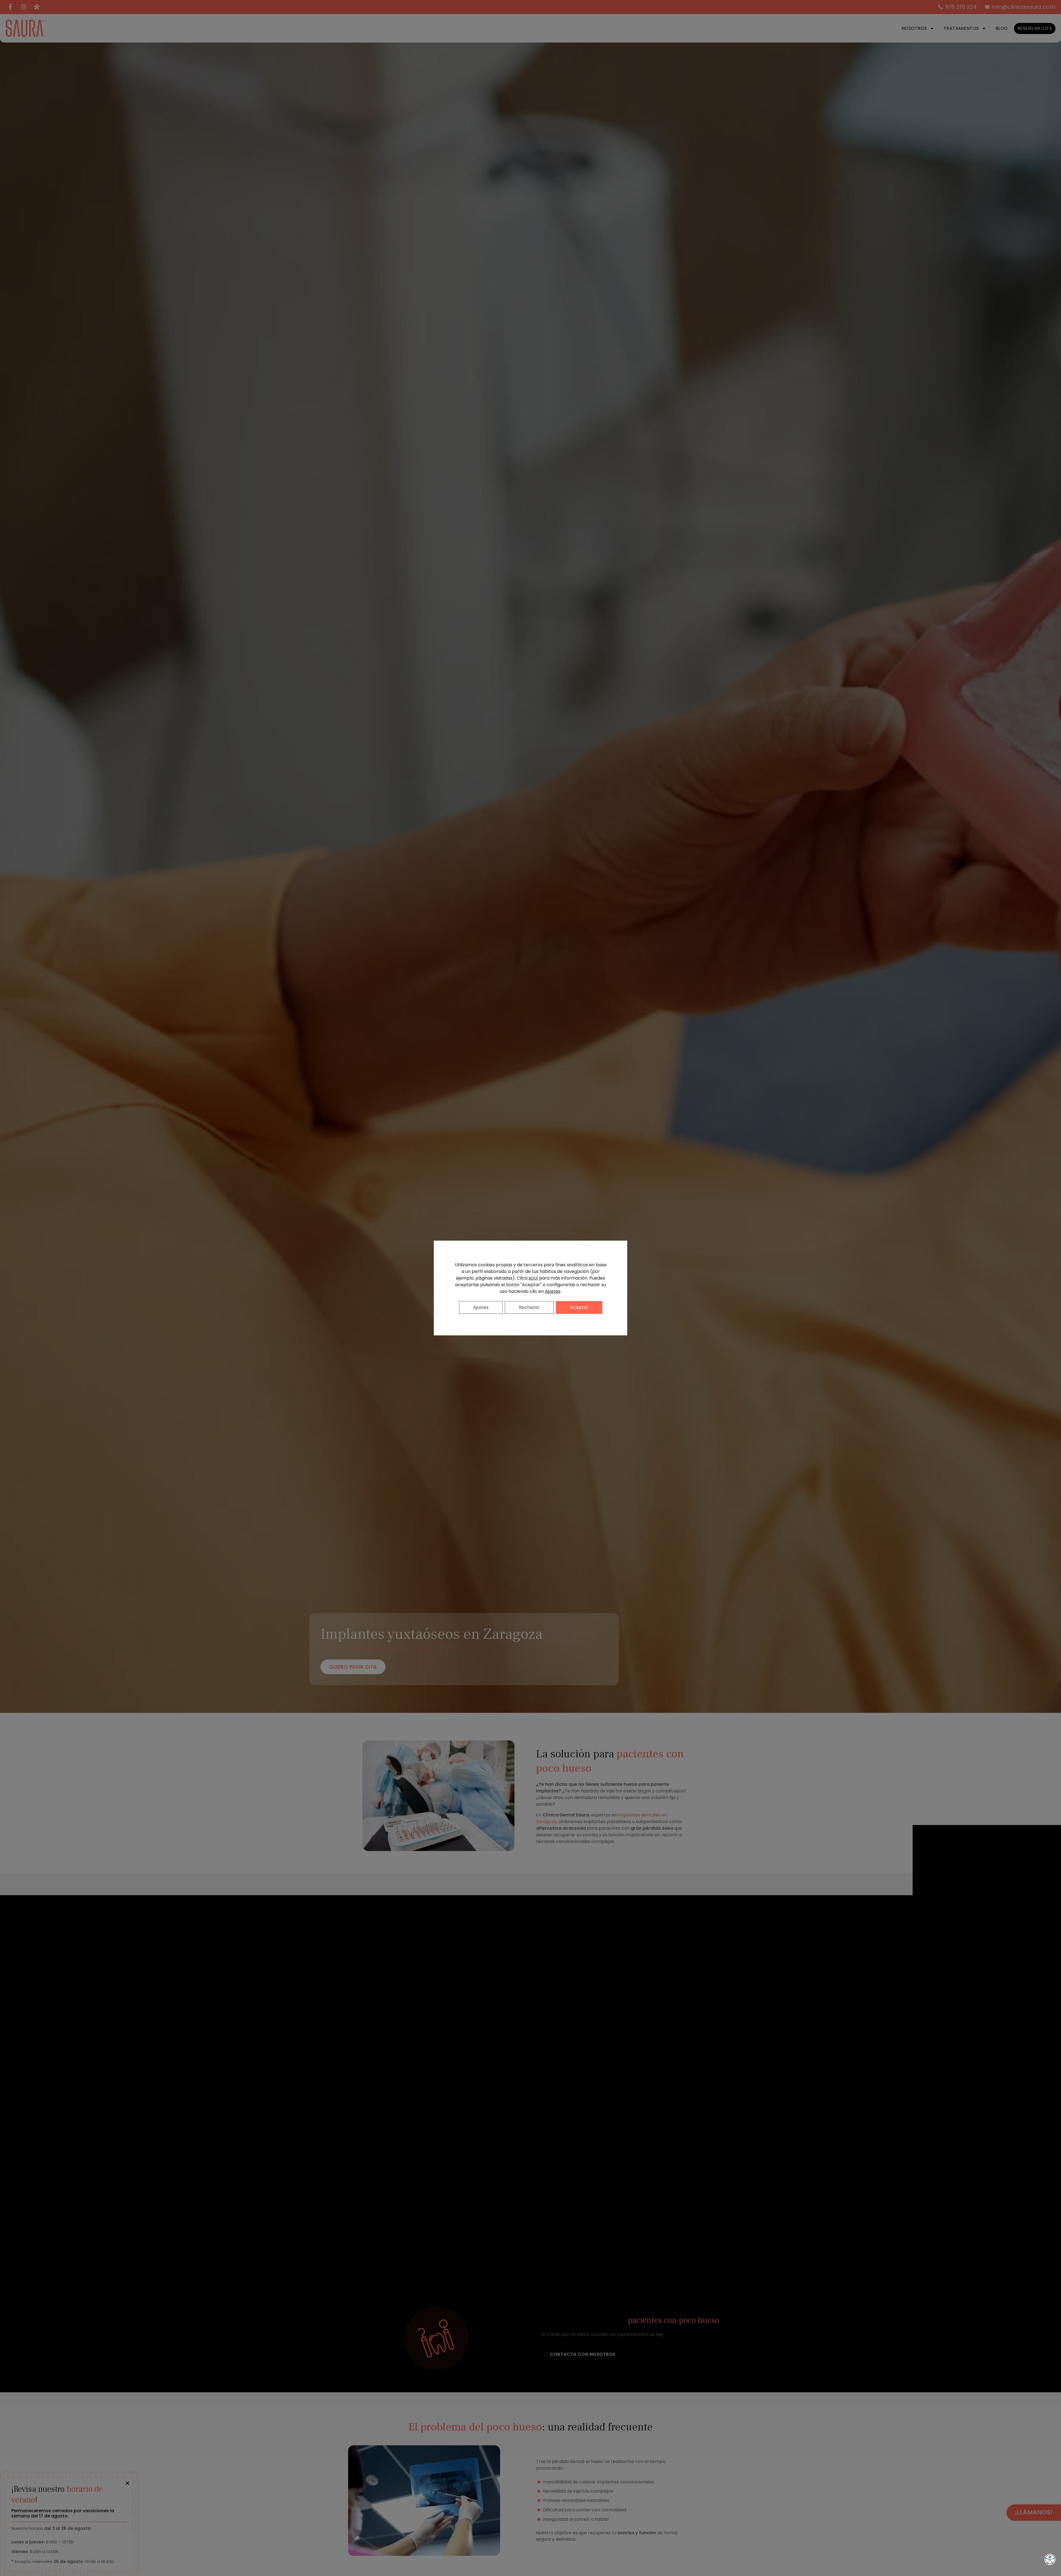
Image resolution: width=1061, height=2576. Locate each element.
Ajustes (553, 1291)
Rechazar (529, 1307)
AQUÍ (533, 1278)
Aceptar (579, 1307)
